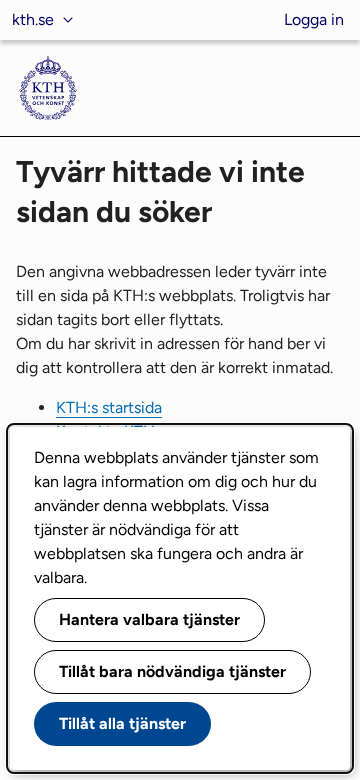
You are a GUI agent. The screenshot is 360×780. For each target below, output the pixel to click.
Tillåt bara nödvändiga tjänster (172, 671)
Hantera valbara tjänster (149, 619)
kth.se (33, 19)
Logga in (314, 19)
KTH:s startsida (109, 407)
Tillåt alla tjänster (122, 723)
